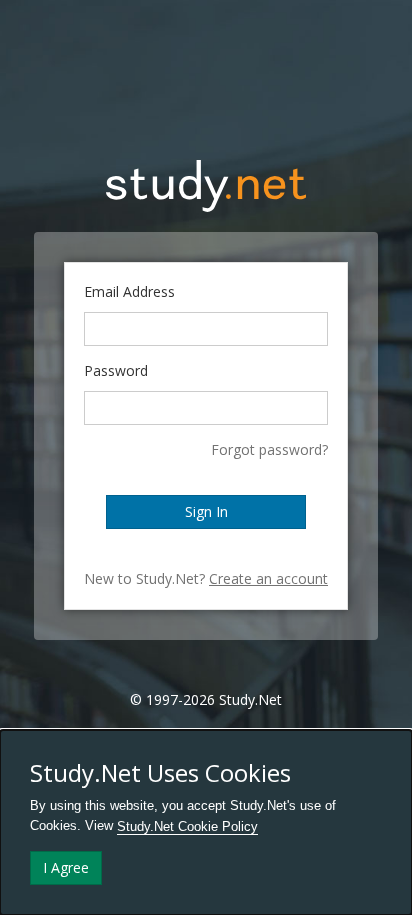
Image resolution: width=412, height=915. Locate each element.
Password (116, 370)
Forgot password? (269, 449)
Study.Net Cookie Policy (187, 826)
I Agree (66, 867)
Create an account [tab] (268, 578)
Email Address (129, 291)
